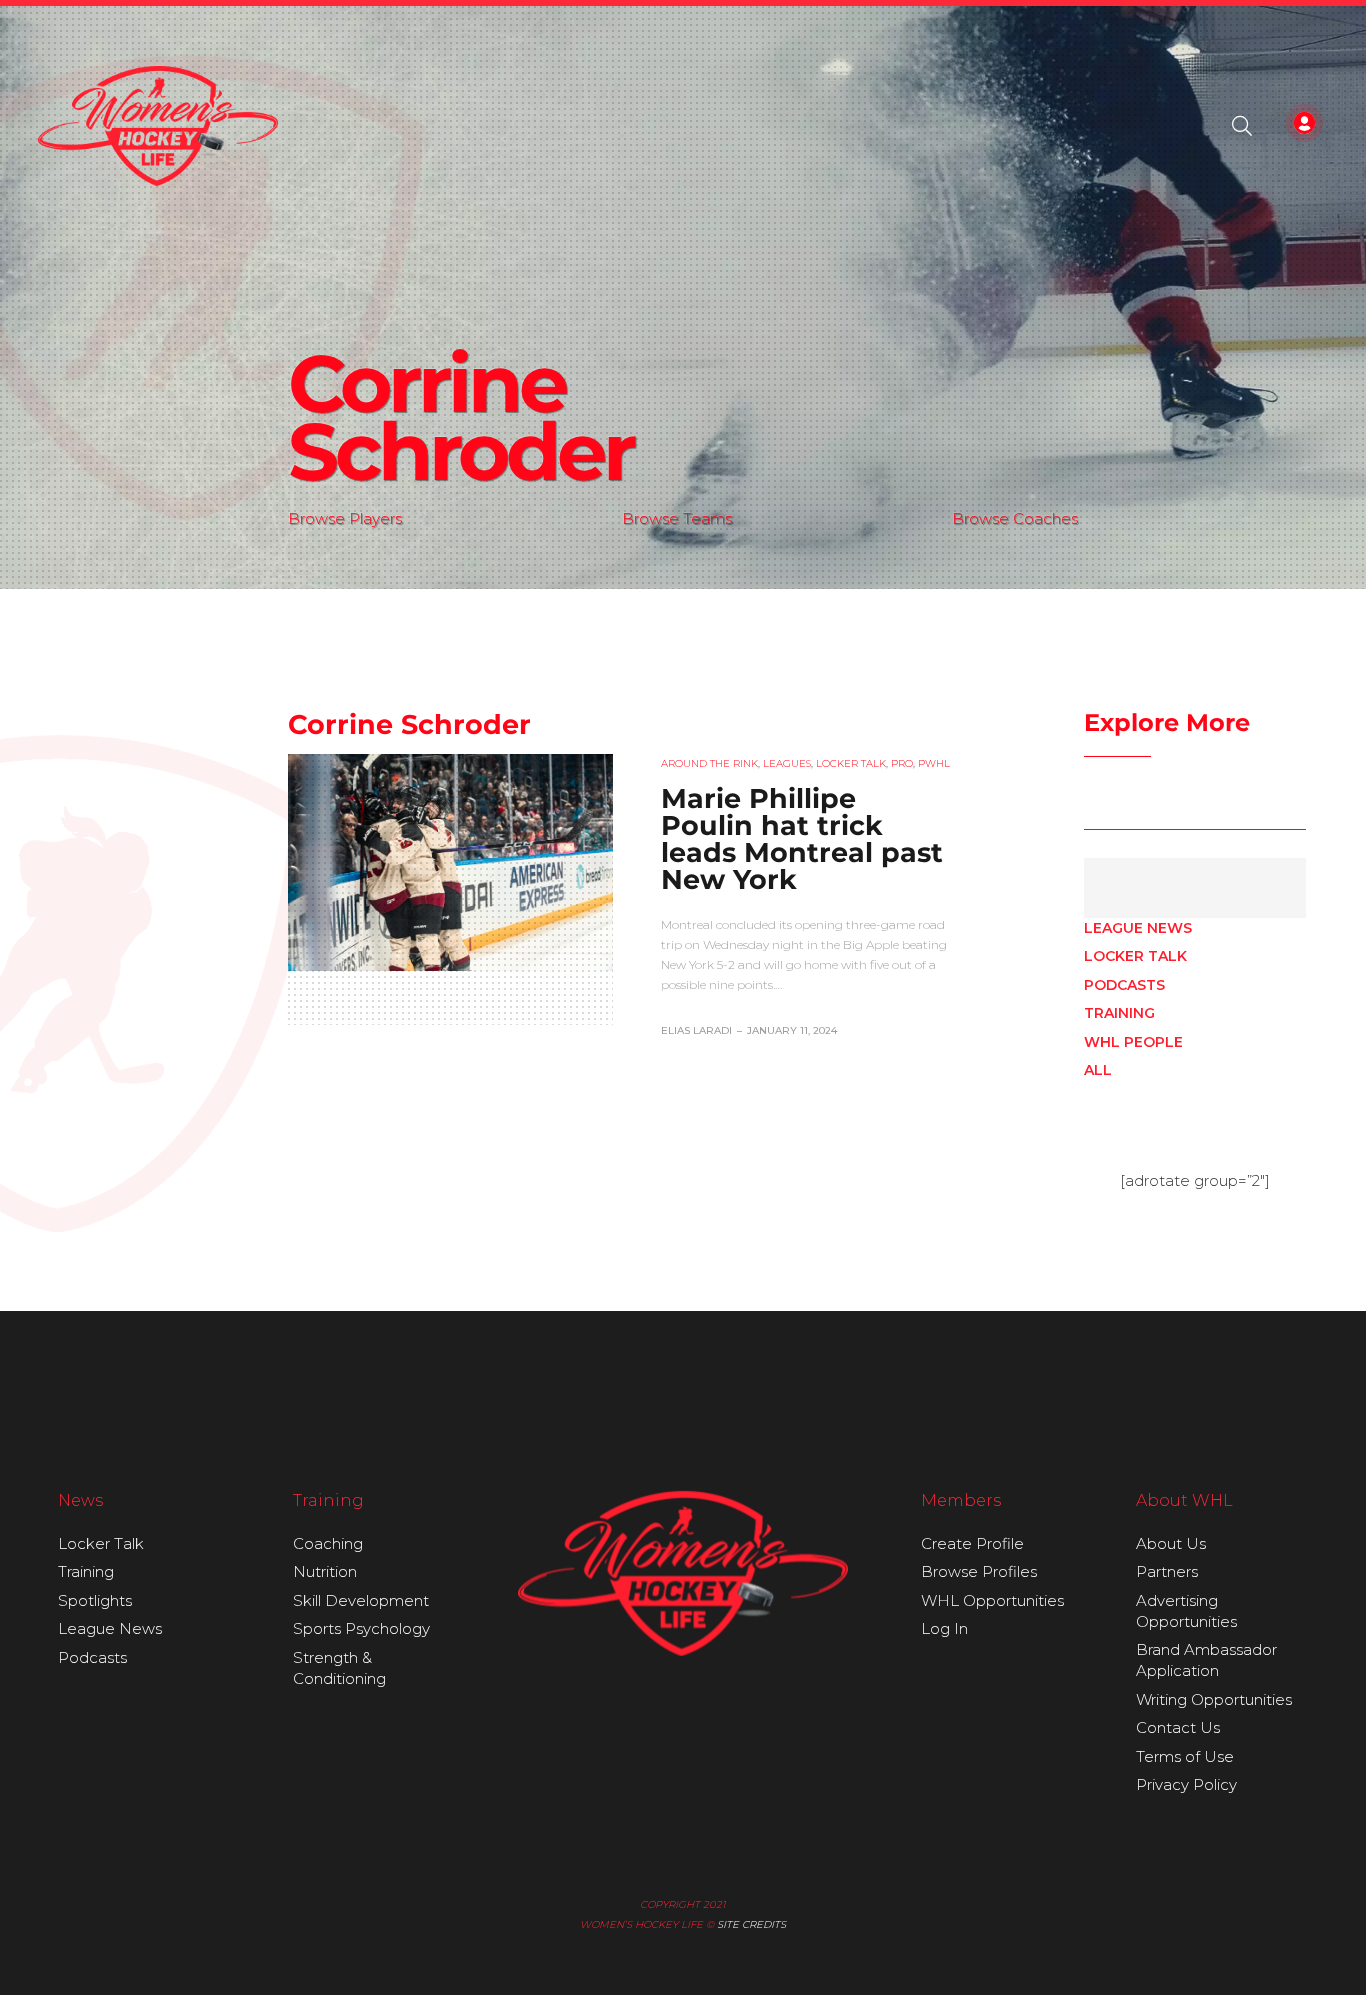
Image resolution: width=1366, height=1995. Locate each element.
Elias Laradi (696, 1030)
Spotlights (95, 1600)
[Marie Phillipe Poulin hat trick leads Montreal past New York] (450, 862)
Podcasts (1124, 985)
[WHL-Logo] (158, 126)
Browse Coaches (1015, 518)
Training (1119, 1013)
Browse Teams (677, 518)
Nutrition (325, 1571)
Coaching (328, 1543)
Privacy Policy (1186, 1784)
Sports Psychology (361, 1628)
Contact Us (1178, 1727)
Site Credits (751, 1924)
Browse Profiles (979, 1571)
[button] (1242, 126)
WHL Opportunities (992, 1600)
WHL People (1133, 1042)
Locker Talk (1135, 956)
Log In (944, 1628)
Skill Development (361, 1600)
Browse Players (345, 518)
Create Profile (972, 1543)
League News (1138, 928)
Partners (1167, 1571)
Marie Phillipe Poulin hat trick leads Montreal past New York (802, 839)
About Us (1171, 1543)
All (1098, 1070)
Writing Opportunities (1214, 1699)
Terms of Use (1185, 1756)
